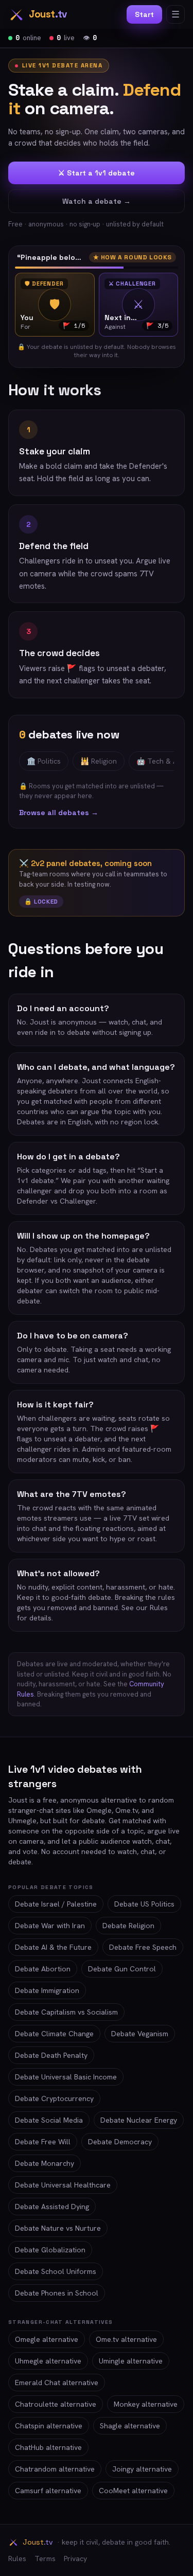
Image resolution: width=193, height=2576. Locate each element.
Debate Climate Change (54, 2034)
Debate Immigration (47, 1990)
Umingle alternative (131, 2361)
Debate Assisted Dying (52, 2207)
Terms (45, 2559)
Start (144, 14)
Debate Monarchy (45, 2163)
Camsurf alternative (48, 2491)
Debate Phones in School (57, 2293)
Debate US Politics (144, 1904)
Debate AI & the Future (53, 1947)
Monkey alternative (146, 2404)
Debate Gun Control (122, 1969)
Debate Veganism (140, 2034)
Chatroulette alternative (56, 2404)
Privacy (75, 2559)
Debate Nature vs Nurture (58, 2228)
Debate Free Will (43, 2142)
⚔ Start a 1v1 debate (97, 173)
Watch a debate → (97, 201)
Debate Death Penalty (51, 2055)
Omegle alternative (47, 2339)
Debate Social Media (49, 2120)
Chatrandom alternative (55, 2469)
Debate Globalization (50, 2250)
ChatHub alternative (48, 2447)
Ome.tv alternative (126, 2339)
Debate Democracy (120, 2142)
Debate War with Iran (50, 1926)
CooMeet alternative (133, 2491)
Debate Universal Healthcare (63, 2185)
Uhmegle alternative (48, 2361)
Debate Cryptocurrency (54, 2098)
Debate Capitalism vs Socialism (66, 2012)
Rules (17, 2559)
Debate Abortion (43, 1969)
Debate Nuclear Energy (139, 2120)
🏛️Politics (44, 761)
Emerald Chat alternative (57, 2383)
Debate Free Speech (143, 1947)
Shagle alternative (130, 2426)
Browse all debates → (59, 813)
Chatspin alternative (49, 2426)
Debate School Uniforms (56, 2271)
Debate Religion (128, 1926)
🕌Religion (99, 761)
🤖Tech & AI (158, 761)
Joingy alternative (142, 2469)
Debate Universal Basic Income (66, 2077)
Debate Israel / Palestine (56, 1904)
